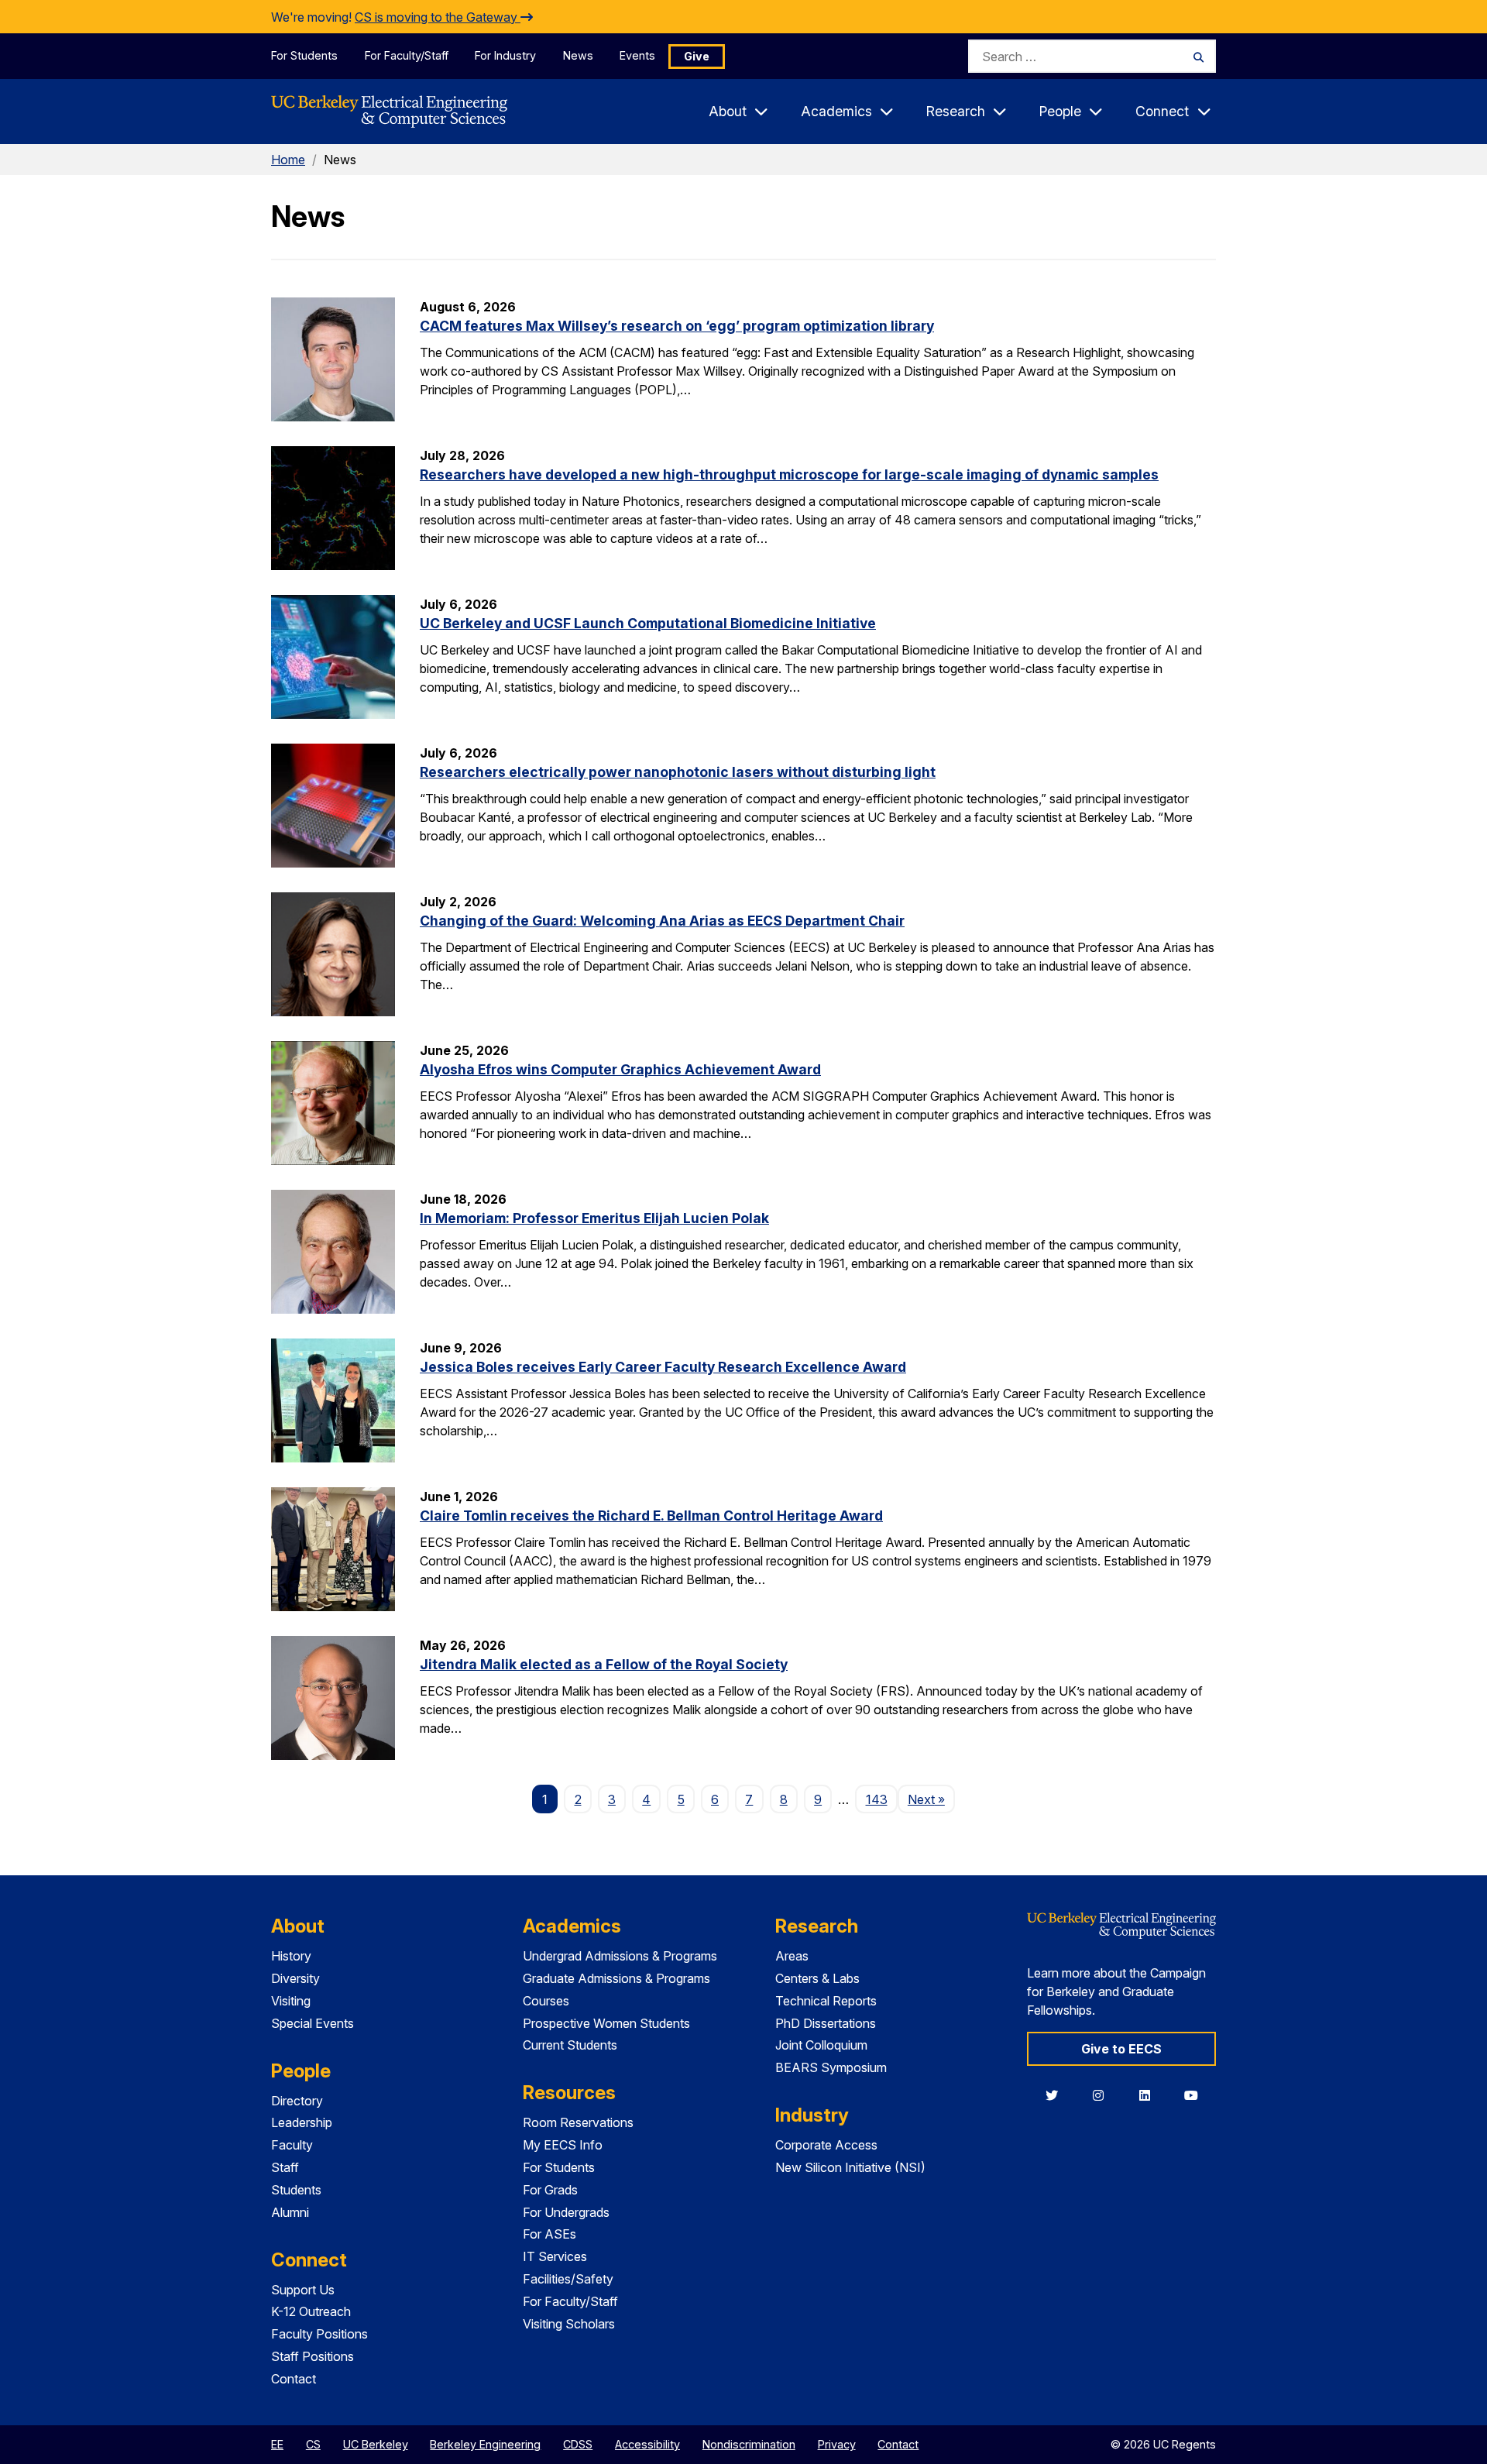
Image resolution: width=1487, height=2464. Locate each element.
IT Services (555, 2256)
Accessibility (647, 2444)
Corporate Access (826, 2145)
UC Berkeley (376, 2444)
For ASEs (549, 2234)
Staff (285, 2167)
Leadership (302, 2122)
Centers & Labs (817, 1978)
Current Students (570, 2045)
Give (697, 56)
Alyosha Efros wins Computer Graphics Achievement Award (620, 1069)
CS (313, 2444)
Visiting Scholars (569, 2324)
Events (637, 55)
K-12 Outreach (311, 2311)
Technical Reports (826, 2001)
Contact (294, 2379)
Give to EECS (1121, 2049)
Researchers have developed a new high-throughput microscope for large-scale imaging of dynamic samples (789, 474)
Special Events (313, 2023)
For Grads (550, 2190)
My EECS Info (563, 2145)
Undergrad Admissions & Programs (620, 1956)
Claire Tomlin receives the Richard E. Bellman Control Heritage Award (651, 1516)
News (578, 55)
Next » (931, 1799)
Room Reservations (578, 2122)
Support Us (303, 2290)
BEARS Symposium (831, 2067)
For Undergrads (566, 2212)
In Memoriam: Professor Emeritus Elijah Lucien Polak (594, 1218)
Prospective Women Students (606, 2023)
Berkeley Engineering (485, 2444)
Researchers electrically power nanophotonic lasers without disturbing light (678, 772)
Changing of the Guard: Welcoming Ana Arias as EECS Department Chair (662, 921)
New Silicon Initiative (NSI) (850, 2167)
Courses (546, 2001)
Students (296, 2190)
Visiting (291, 2001)
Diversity (295, 1978)
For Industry (505, 55)
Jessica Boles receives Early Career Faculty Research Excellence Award (663, 1367)
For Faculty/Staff (407, 55)
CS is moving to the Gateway (438, 17)
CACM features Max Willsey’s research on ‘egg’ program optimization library (677, 326)
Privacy (837, 2444)
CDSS (578, 2444)
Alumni (290, 2212)
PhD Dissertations (826, 2023)
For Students (304, 55)
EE (277, 2444)
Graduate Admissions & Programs (616, 1978)
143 (877, 1799)
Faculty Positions (319, 2334)
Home (288, 160)
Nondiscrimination (749, 2444)
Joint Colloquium (821, 2045)
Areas (792, 1956)
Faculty (292, 2145)
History (291, 1956)
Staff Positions (313, 2356)
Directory (297, 2101)
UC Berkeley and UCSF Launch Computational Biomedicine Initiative (648, 623)
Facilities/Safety (568, 2279)
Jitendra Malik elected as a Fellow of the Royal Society (604, 1664)
